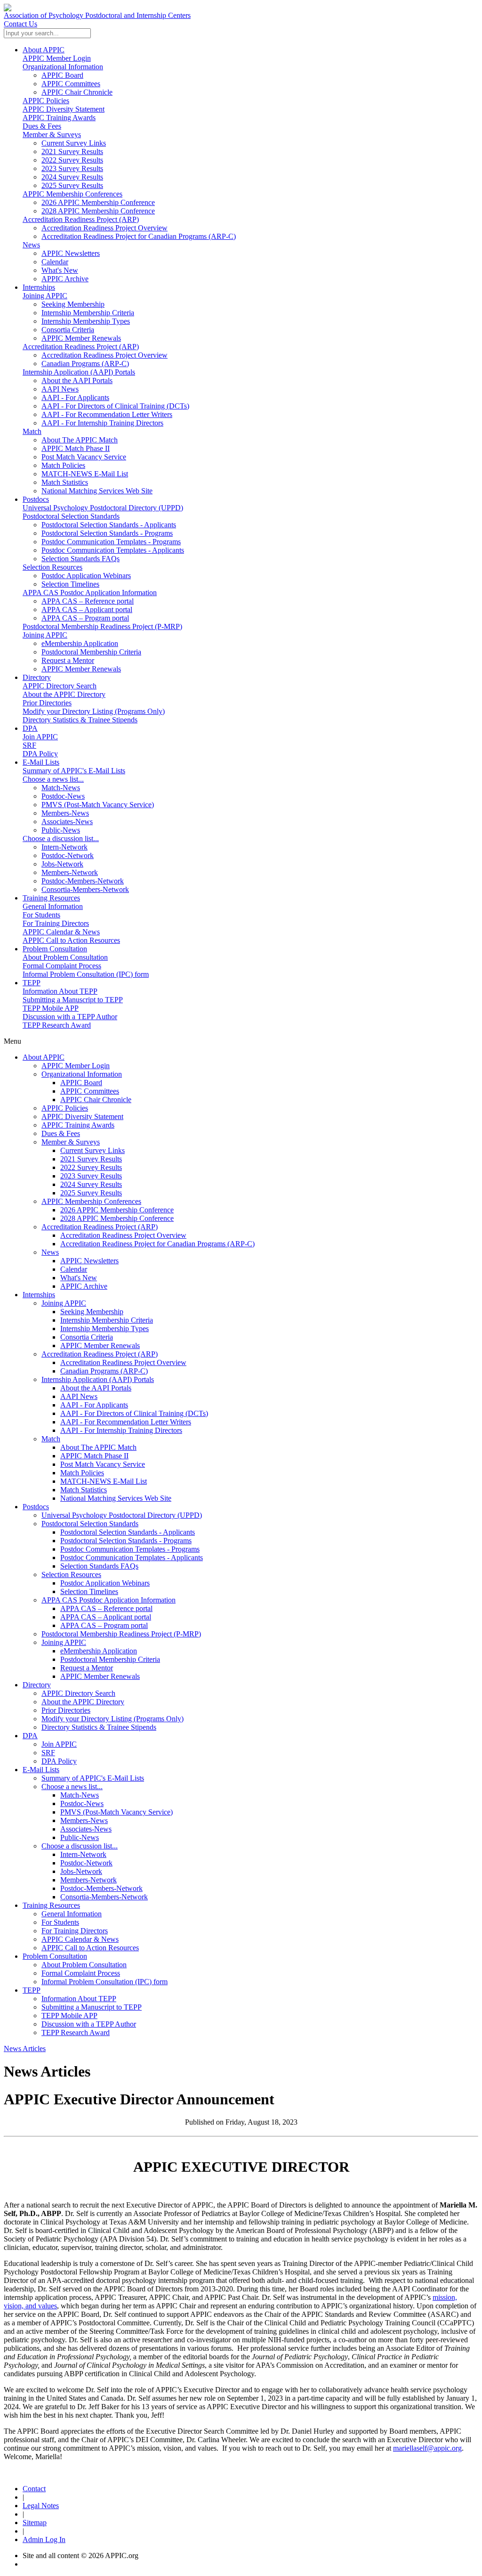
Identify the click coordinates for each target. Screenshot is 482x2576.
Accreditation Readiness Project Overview (123, 1235)
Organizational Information (63, 67)
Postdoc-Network (86, 1863)
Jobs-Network (81, 1871)
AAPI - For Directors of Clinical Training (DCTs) (134, 1413)
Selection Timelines (89, 1591)
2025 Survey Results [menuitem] (72, 185)
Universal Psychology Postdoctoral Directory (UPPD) (103, 508)
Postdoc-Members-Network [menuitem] (83, 881)
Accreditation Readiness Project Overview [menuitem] (104, 228)
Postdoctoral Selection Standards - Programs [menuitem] (107, 533)
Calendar (74, 1269)
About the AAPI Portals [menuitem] (77, 380)
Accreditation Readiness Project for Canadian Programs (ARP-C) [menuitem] (139, 236)
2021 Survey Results (91, 1159)
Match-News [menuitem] (61, 788)
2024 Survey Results (91, 1184)
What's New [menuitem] (60, 270)
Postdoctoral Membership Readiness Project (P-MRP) (102, 626)
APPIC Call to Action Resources (71, 940)
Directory (37, 677)
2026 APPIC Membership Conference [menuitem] (98, 202)
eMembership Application (99, 1651)
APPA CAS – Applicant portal (106, 1617)
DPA (30, 728)
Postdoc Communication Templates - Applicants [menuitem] (113, 550)
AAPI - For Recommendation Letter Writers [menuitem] (107, 414)
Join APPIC (40, 737)
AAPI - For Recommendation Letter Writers (126, 1422)
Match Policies (82, 1473)
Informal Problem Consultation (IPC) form (86, 974)
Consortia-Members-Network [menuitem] (85, 889)
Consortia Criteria (87, 1337)
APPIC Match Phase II (94, 1456)
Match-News (80, 1795)
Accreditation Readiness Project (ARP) (81, 219)
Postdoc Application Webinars (105, 1583)
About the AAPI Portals (96, 1388)
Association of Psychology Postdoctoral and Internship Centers (97, 15)
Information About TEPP (60, 991)
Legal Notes (41, 2506)
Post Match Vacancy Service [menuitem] (84, 457)
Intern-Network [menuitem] (64, 847)
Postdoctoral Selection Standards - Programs (126, 1541)
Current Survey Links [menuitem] (74, 143)
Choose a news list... (53, 779)
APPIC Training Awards (59, 118)
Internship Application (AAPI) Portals (79, 372)
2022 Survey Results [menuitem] (72, 160)
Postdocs (36, 499)
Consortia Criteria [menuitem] (68, 330)
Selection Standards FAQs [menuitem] (80, 559)
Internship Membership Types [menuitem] (86, 321)
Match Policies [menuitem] (63, 465)
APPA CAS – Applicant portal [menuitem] (87, 609)
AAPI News (79, 1396)
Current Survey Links (92, 1150)
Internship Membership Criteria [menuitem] (88, 313)
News (31, 245)
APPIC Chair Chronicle (96, 1100)
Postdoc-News (82, 1803)
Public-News (80, 1837)
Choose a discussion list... (61, 838)
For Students (41, 915)
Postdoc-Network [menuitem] (68, 855)
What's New (79, 1278)
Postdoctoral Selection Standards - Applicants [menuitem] (109, 525)
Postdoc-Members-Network (101, 1888)
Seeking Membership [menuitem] (73, 304)
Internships (39, 287)
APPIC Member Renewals (100, 1345)
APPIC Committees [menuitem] (71, 84)
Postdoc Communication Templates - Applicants (132, 1558)
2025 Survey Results (91, 1193)
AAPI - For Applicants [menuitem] (75, 397)
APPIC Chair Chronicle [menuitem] (77, 92)
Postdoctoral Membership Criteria (110, 1659)
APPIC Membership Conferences (72, 194)
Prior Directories (47, 703)
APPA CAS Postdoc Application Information (90, 593)
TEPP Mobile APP (51, 1008)
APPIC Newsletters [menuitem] (71, 253)
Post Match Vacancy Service (103, 1464)
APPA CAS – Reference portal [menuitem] (88, 601)
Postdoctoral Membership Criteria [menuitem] (91, 652)
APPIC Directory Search (60, 686)
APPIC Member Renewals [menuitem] (81, 338)
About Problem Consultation (65, 957)
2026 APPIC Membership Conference (117, 1210)
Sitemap (35, 2523)
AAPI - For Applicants (94, 1405)
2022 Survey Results (91, 1167)
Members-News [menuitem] (65, 813)
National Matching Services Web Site (116, 1498)
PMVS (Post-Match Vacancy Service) (116, 1812)
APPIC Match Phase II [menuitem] (76, 448)
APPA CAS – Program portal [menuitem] (85, 618)
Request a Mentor (87, 1668)
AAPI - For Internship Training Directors (121, 1430)
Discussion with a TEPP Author (70, 1017)
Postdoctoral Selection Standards (71, 516)
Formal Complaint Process (62, 966)
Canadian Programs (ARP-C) (104, 1371)
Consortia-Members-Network (104, 1897)
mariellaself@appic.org (427, 2448)
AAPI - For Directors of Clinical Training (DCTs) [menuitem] (115, 406)
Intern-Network (83, 1854)
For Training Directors (56, 923)
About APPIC (44, 50)
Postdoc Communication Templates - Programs (130, 1549)
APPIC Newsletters (89, 1261)
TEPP (32, 983)
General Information (53, 906)
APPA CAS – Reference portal (106, 1608)
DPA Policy (40, 754)
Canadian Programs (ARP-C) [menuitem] (85, 364)
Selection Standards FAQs (99, 1566)
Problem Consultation (55, 949)
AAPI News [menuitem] (60, 389)
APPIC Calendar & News (61, 932)
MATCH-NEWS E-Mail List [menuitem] (85, 474)
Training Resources (51, 898)
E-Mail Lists (41, 762)
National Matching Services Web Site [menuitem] (97, 491)
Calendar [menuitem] (55, 262)
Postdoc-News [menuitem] (63, 796)
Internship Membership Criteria (107, 1320)
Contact (34, 2489)
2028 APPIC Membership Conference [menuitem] (98, 211)
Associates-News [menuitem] (67, 822)
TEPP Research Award (57, 1025)
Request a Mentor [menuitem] (68, 660)
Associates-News (86, 1829)
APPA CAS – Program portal (104, 1625)
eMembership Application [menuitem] (80, 643)
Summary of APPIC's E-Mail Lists (74, 771)
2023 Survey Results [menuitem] (72, 168)
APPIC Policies (46, 101)
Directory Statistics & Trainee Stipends (80, 720)
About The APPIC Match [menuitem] (80, 440)
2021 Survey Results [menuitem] (72, 151)
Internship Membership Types (104, 1329)
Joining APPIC (45, 296)
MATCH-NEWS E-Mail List (104, 1481)
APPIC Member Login (57, 58)
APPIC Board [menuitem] (62, 75)
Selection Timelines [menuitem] (70, 584)
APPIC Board (81, 1083)
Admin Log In (44, 2539)
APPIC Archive (84, 1286)
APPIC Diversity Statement (64, 109)
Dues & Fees (42, 126)
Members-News (84, 1820)
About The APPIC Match (98, 1447)
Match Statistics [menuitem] (65, 482)
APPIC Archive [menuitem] (65, 279)
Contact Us (20, 24)
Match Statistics (84, 1490)
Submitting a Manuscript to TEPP (73, 1000)
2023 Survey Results (91, 1176)
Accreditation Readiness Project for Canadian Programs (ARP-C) (157, 1244)
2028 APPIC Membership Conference (117, 1218)
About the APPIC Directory (64, 694)
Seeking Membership (92, 1312)
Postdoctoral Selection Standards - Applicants (128, 1532)
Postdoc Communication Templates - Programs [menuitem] (111, 542)
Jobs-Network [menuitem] (62, 864)
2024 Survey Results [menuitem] (72, 177)
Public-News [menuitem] (61, 830)
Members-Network (88, 1880)
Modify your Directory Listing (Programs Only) (94, 711)
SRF (29, 745)
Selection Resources (52, 567)
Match (32, 431)
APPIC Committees (90, 1091)
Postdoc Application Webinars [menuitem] (86, 576)
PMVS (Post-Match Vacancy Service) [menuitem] (98, 805)
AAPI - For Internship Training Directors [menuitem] (102, 423)
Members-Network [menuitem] (70, 872)
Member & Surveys (52, 135)
